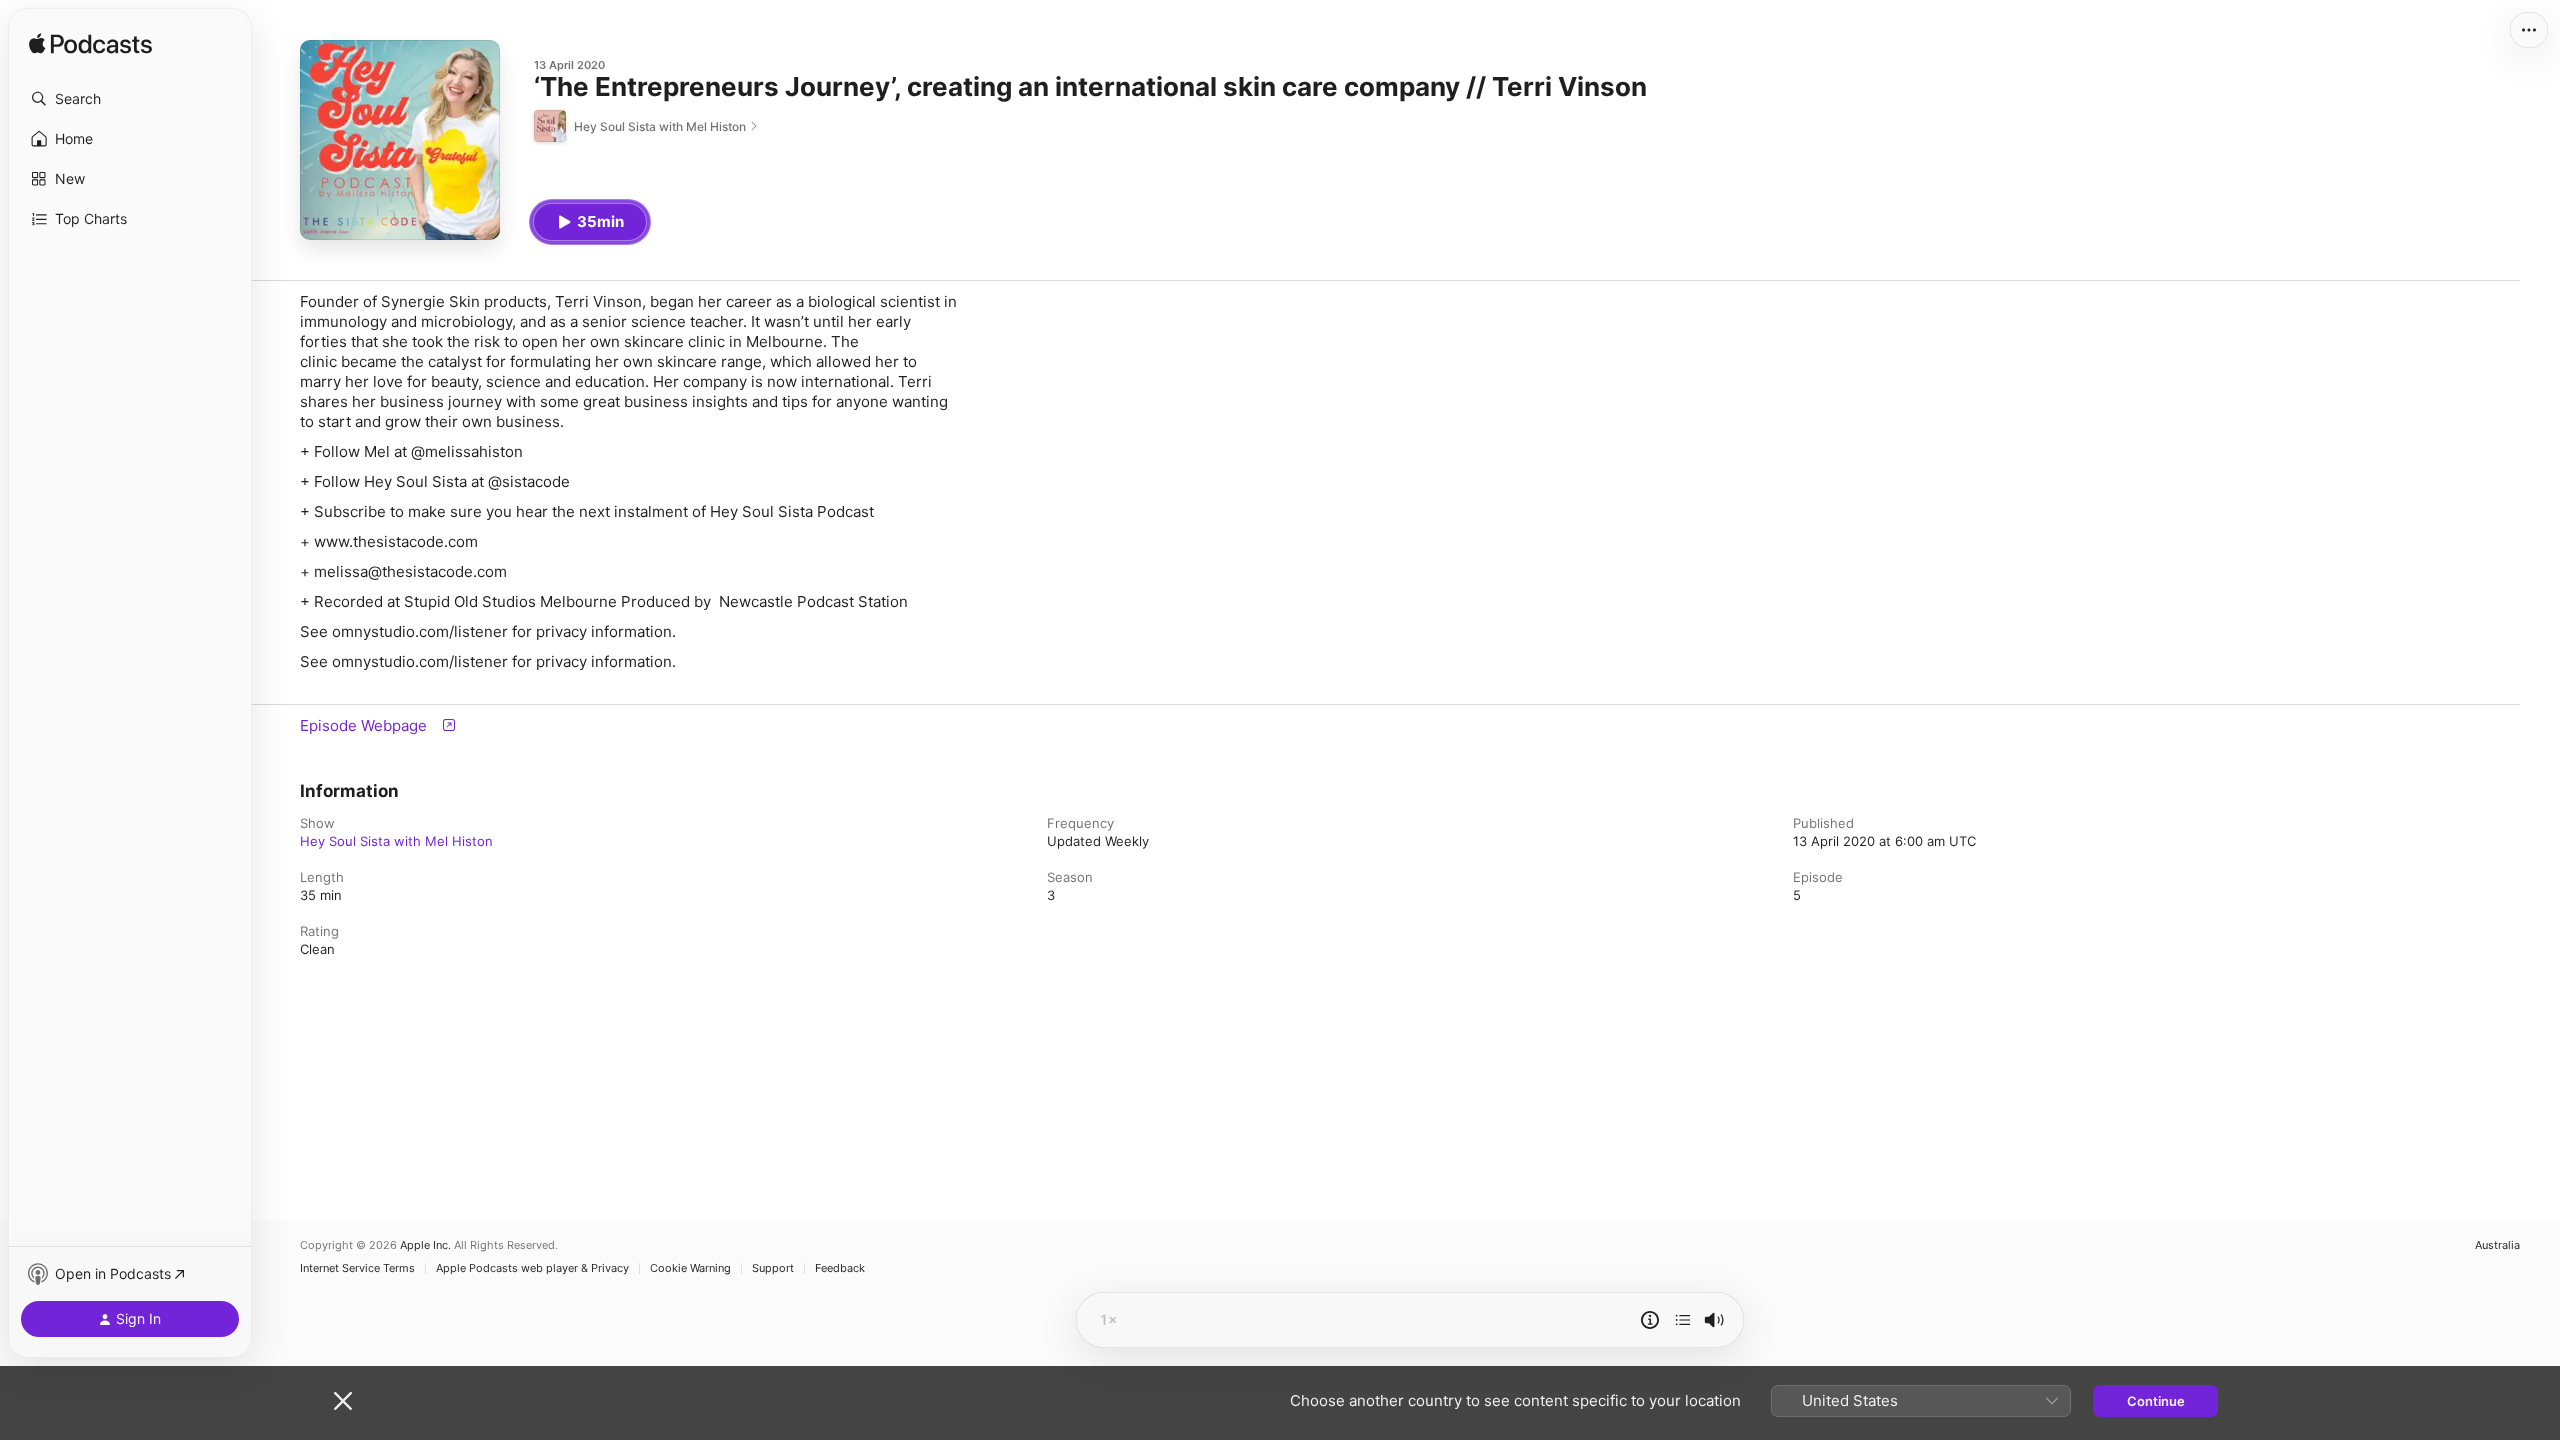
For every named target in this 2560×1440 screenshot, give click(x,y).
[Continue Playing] (1683, 1320)
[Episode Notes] (1650, 1320)
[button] (130, 99)
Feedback (840, 1268)
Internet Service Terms (357, 1268)
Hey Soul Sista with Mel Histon (396, 841)
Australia (2497, 1245)
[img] (90, 45)
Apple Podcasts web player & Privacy (532, 1268)
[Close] (343, 1401)
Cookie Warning (690, 1268)
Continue (2156, 1401)
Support (773, 1268)
